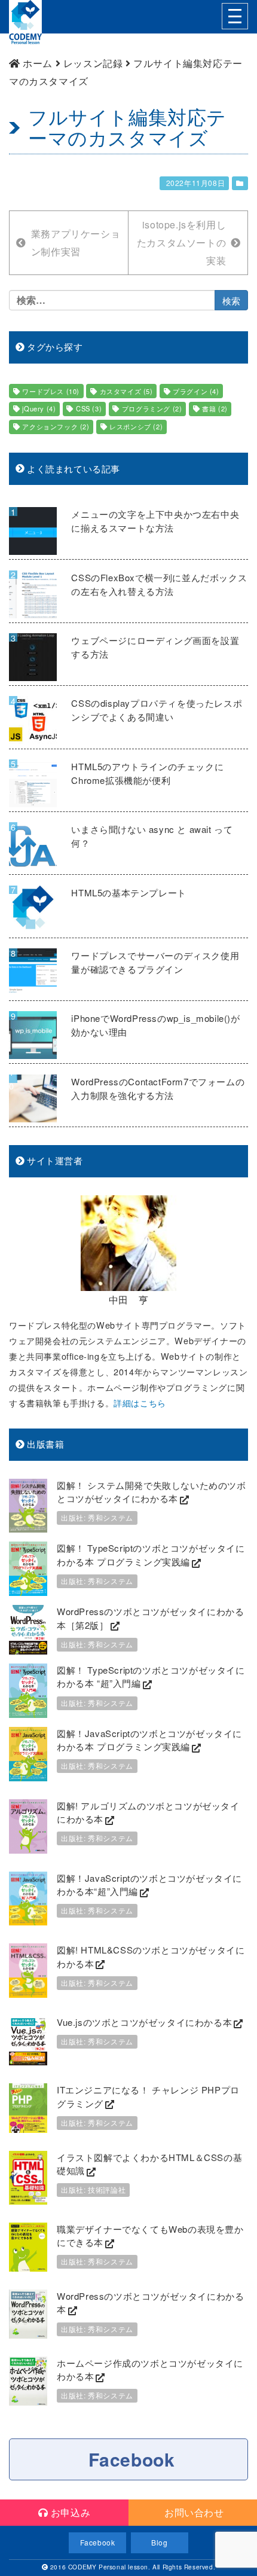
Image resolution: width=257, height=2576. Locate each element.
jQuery (39, 408)
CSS (89, 408)
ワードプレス (51, 391)
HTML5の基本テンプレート (128, 892)
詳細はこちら (140, 1403)
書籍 (215, 408)
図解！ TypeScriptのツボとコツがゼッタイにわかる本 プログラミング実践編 (151, 1555)
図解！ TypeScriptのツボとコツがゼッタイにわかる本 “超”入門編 (151, 1677)
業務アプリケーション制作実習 (76, 242)
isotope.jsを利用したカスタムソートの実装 (181, 242)
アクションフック (56, 426)
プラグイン (196, 391)
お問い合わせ (192, 2512)
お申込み (69, 2512)
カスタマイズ (126, 391)
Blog (159, 2542)
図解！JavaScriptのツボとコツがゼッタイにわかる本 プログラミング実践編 (149, 1740)
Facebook (132, 2459)
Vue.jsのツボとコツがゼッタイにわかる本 (144, 2022)
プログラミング (152, 408)
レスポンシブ (136, 426)
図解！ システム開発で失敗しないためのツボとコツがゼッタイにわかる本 (152, 1492)
